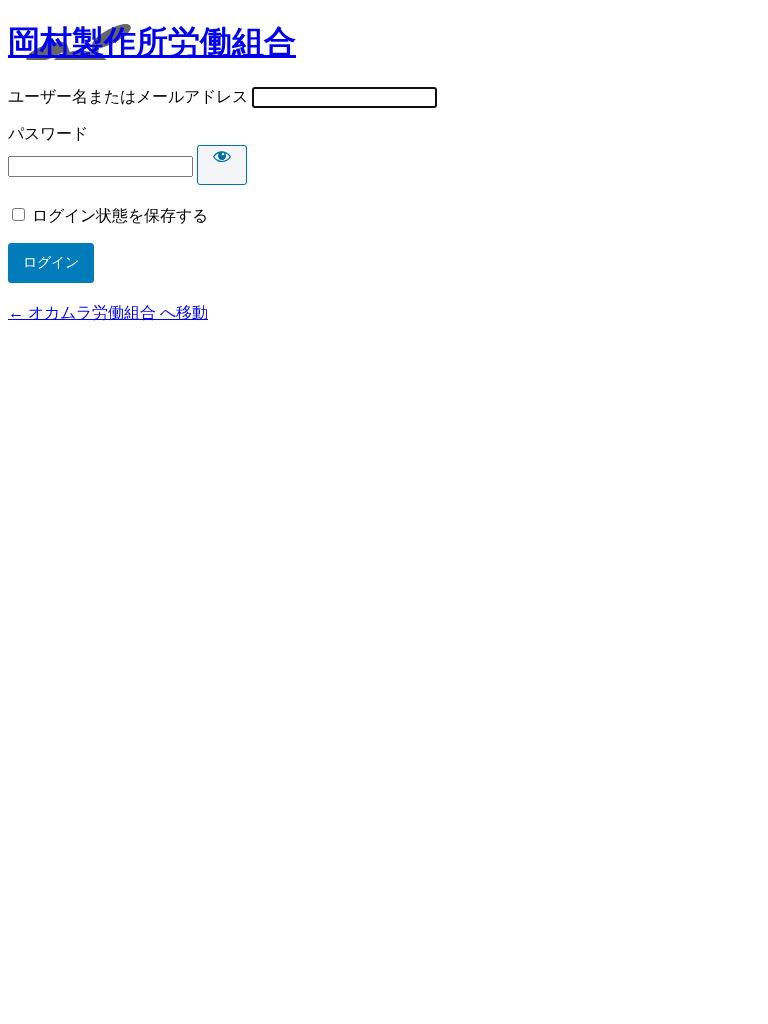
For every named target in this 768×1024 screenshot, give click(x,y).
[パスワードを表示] (222, 165)
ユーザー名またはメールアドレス (128, 96)
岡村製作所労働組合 (152, 42)
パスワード (48, 133)
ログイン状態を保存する (120, 215)
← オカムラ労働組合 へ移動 (108, 312)
